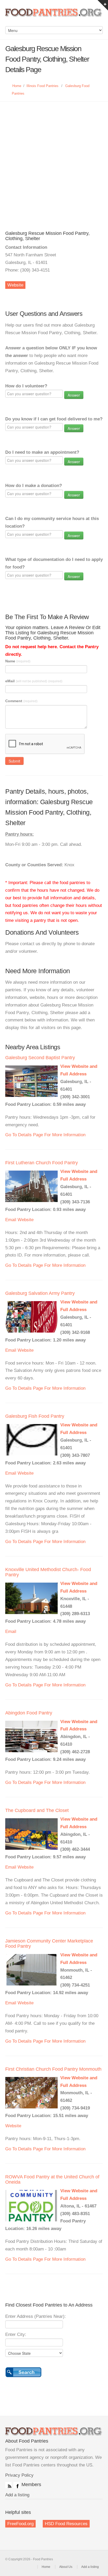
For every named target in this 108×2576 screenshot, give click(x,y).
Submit (14, 761)
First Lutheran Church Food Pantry (42, 1163)
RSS (8, 2485)
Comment (21, 701)
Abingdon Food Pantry (29, 1713)
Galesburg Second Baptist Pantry (40, 1058)
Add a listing (17, 2495)
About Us (66, 2567)
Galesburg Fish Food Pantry (35, 1416)
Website (15, 285)
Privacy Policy (19, 2475)
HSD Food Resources (66, 2524)
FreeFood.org (20, 2524)
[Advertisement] (54, 158)
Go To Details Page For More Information (45, 1135)
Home (17, 86)
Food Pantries (54, 16)
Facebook (17, 2485)
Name (18, 661)
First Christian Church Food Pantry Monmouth (53, 2069)
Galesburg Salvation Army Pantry (40, 1293)
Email (11, 1220)
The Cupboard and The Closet (37, 1810)
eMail (34, 681)
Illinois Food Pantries (42, 86)
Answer (74, 395)
